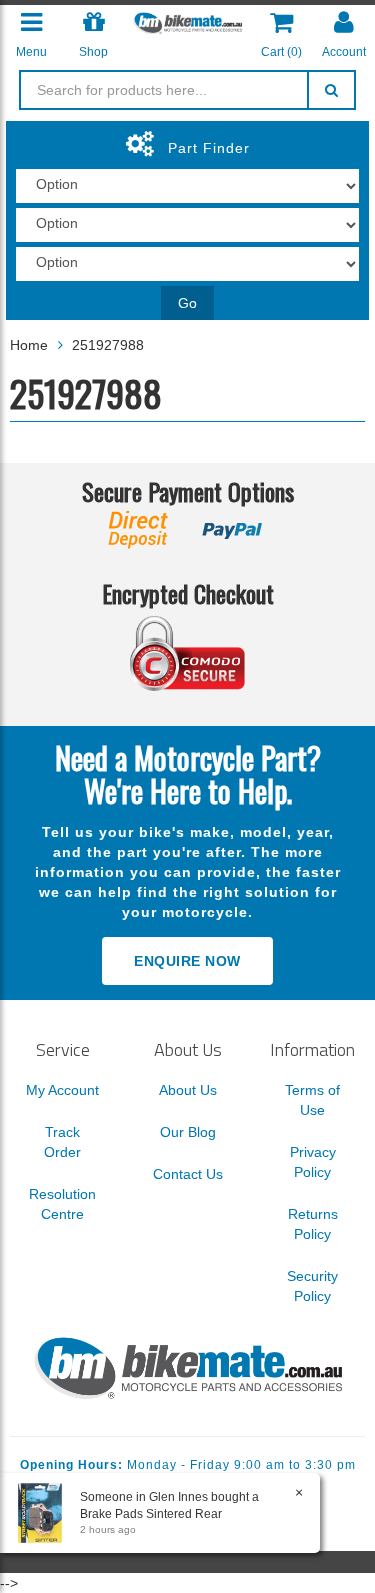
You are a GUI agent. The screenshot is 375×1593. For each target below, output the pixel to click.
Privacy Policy (313, 1162)
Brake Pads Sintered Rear (151, 1514)
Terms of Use (312, 1100)
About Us (188, 1090)
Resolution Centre (62, 1204)
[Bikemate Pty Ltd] (187, 22)
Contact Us (188, 1174)
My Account (62, 1090)
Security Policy (312, 1286)
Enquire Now (187, 961)
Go (187, 303)
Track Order (62, 1142)
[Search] (331, 90)
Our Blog (188, 1132)
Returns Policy (313, 1224)
